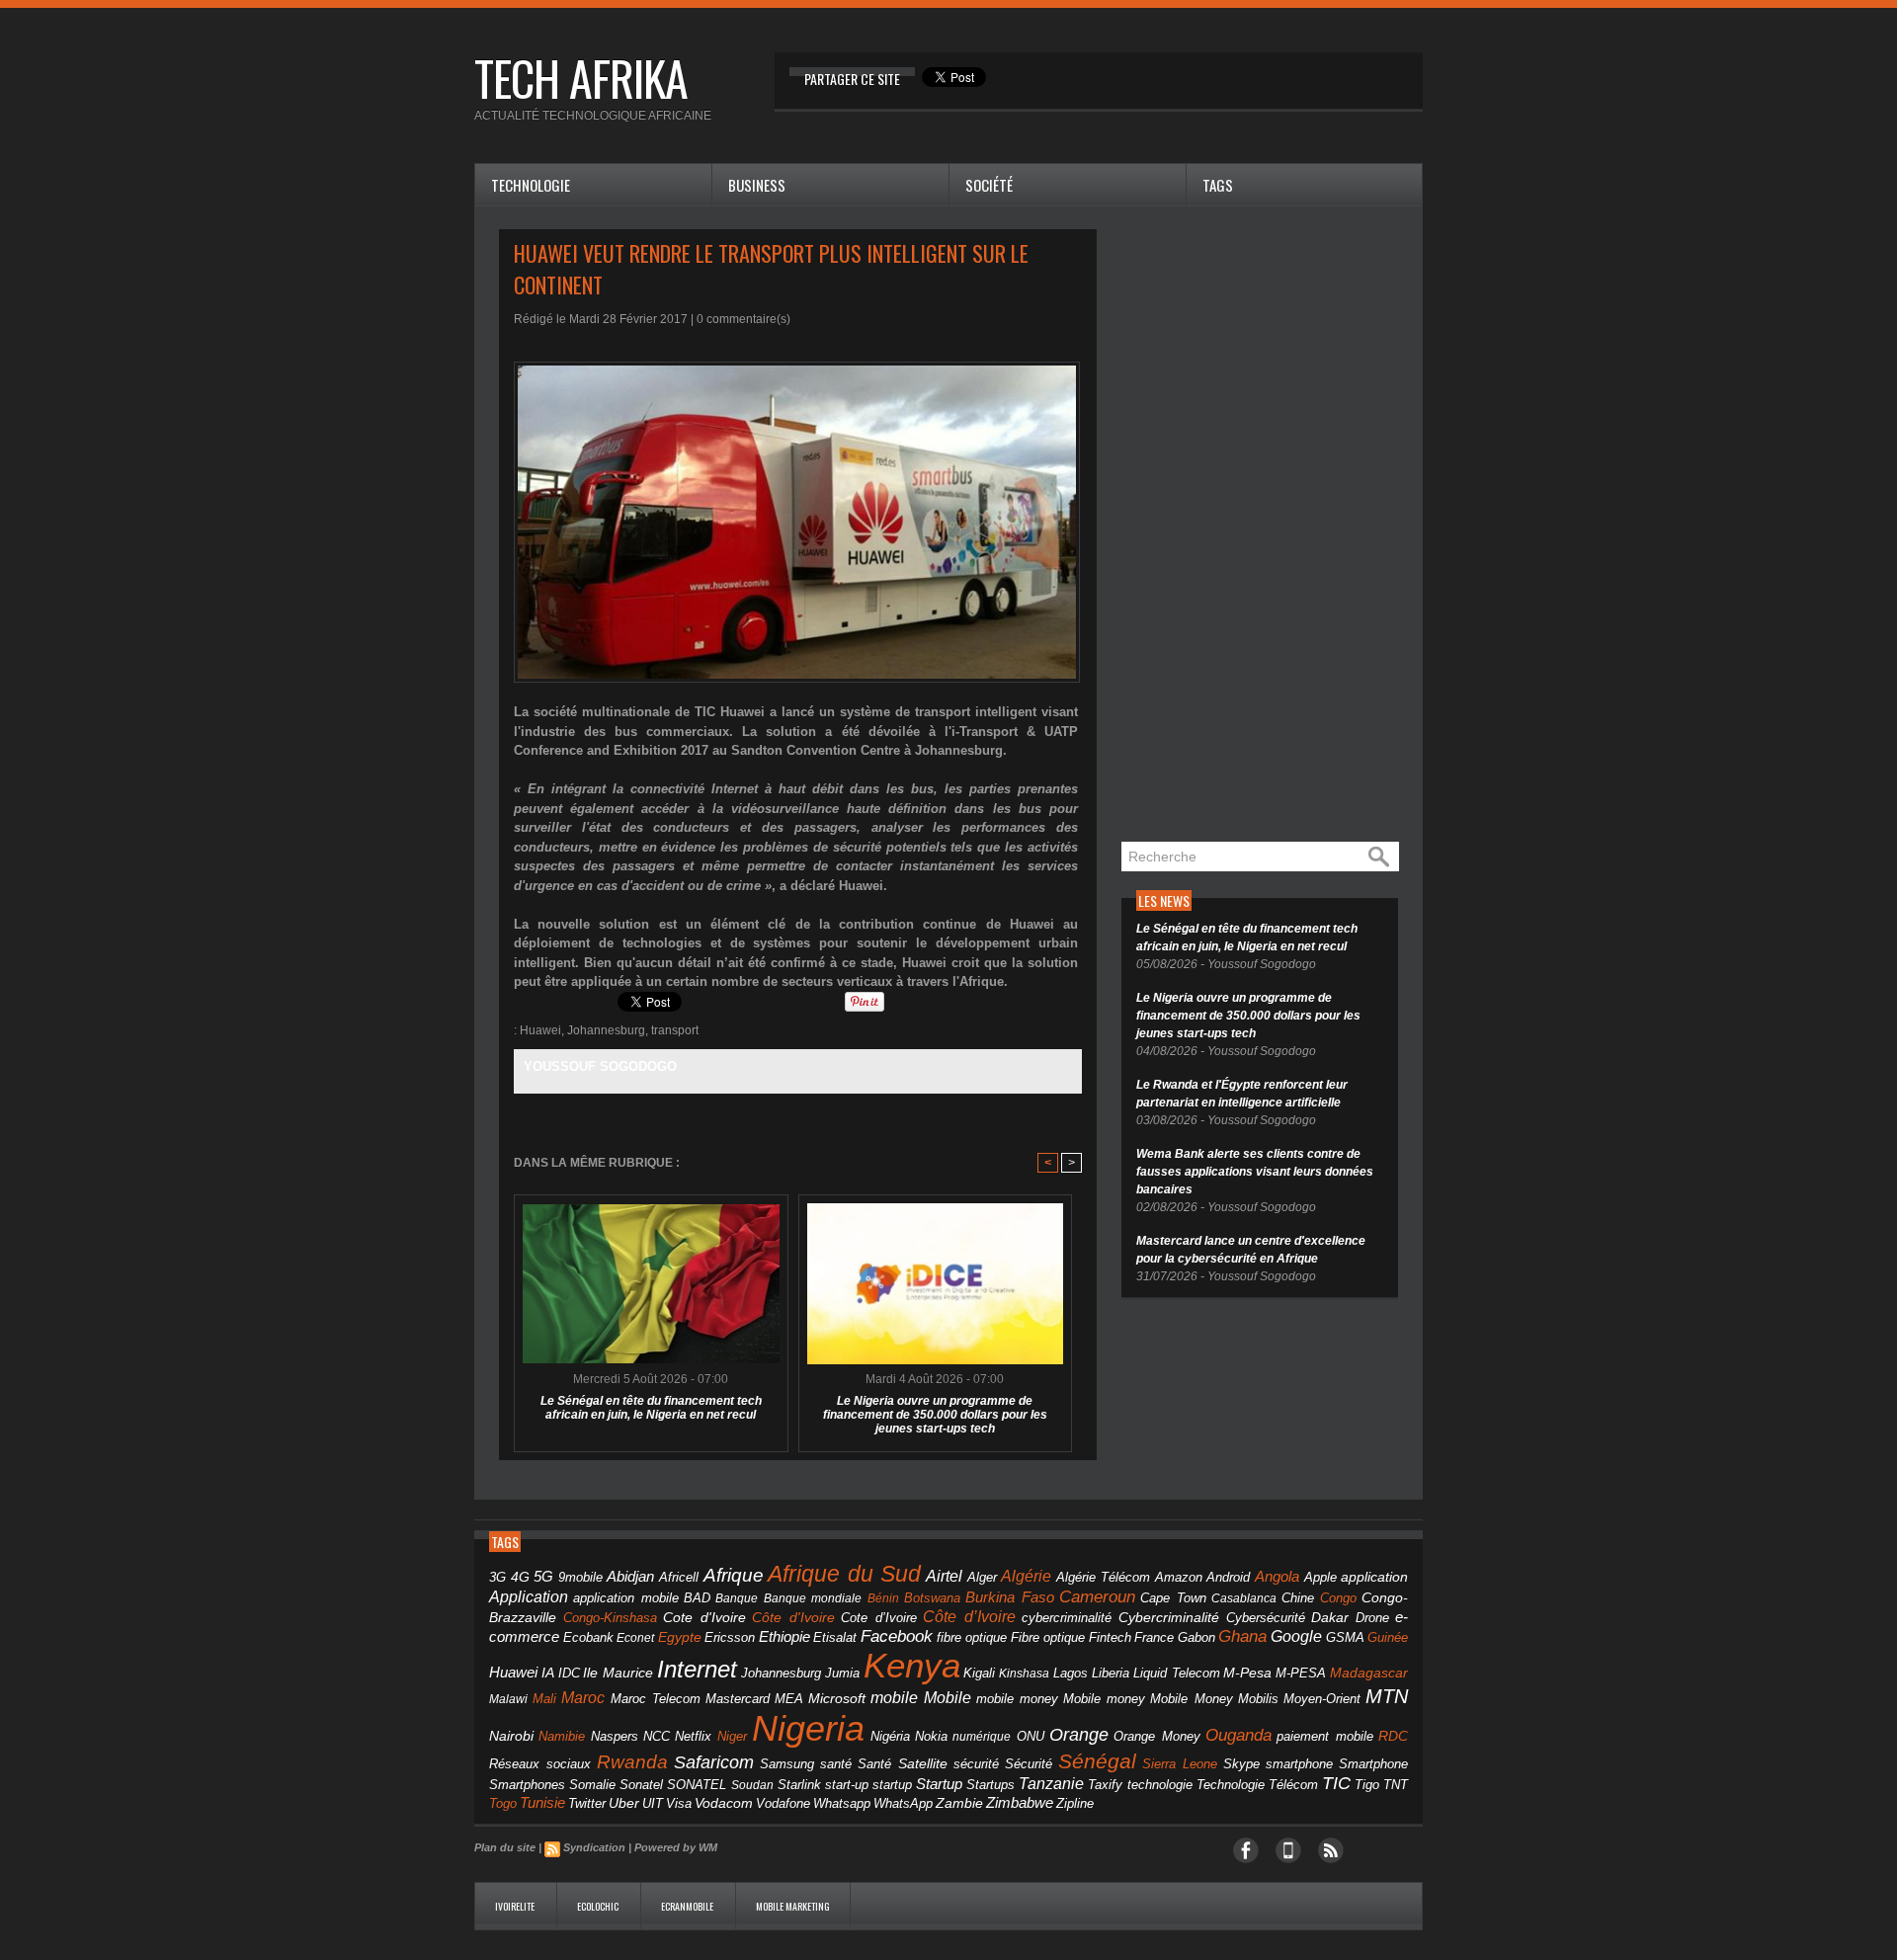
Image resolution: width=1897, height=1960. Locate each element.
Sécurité (1029, 1764)
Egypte (680, 1637)
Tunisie (542, 1802)
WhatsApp (903, 1803)
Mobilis (1258, 1699)
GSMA (1345, 1637)
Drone (1372, 1618)
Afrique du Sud (844, 1574)
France (1154, 1638)
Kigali (979, 1674)
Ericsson (730, 1637)
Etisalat (835, 1637)
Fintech (1110, 1638)
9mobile (580, 1578)
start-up (847, 1785)
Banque (737, 1598)
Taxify (1105, 1785)
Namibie (562, 1736)
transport (675, 1030)
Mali (544, 1699)
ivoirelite (516, 1906)
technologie (1160, 1785)
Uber (624, 1803)
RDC (1393, 1736)
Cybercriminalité (1169, 1618)
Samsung (787, 1764)
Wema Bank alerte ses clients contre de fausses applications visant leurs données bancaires (1255, 1172)
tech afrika (581, 78)
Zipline (1075, 1804)
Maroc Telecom (656, 1699)
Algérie (1026, 1576)
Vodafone (783, 1803)
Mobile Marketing (793, 1906)
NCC (657, 1736)
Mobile (948, 1698)
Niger (732, 1737)
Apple (1320, 1578)
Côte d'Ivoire (793, 1617)
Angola (1277, 1577)
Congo (1338, 1598)
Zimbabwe (1020, 1802)
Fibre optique (1048, 1638)
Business (757, 185)
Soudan (752, 1785)
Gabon (1196, 1637)
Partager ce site (852, 79)
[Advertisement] (1270, 526)
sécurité (976, 1764)
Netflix (693, 1737)
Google (1296, 1636)
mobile (894, 1698)
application (1374, 1577)
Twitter (587, 1803)
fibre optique (972, 1637)
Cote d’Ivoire (879, 1618)
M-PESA (1301, 1673)
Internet (697, 1669)
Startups (990, 1785)
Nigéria (890, 1737)
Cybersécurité (1266, 1618)
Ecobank (588, 1638)
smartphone (1299, 1764)
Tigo (1367, 1785)
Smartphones (527, 1785)
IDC (569, 1673)
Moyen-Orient (1322, 1699)
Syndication (594, 1847)
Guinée (1388, 1637)
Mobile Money (1191, 1699)
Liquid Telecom (1177, 1673)
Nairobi (511, 1736)
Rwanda (632, 1762)
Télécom (1293, 1785)
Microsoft (837, 1698)
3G (497, 1577)
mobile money (1017, 1699)
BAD (697, 1598)
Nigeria (808, 1728)
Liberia (1111, 1673)
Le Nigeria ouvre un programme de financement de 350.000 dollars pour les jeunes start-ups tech (935, 1415)
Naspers (615, 1737)
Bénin (883, 1598)
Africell (679, 1577)
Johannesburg (606, 1030)
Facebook (897, 1636)
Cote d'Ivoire (704, 1618)
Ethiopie (784, 1636)
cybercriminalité (1067, 1618)
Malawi (508, 1699)
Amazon (1179, 1578)
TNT (1396, 1785)
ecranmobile (688, 1906)
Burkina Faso (1009, 1597)
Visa (679, 1803)
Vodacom (724, 1803)
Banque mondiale (813, 1598)
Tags (1218, 185)
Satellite (923, 1764)
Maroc (583, 1697)
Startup (939, 1784)
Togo (503, 1803)
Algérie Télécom (1104, 1578)
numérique (982, 1737)
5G (543, 1577)
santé (836, 1764)
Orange (1079, 1735)
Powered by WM (676, 1847)
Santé (874, 1764)
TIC (1336, 1783)
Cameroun (1097, 1597)
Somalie (592, 1785)
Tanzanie (1051, 1783)
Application (529, 1596)
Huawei (540, 1030)
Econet (635, 1638)
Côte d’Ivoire (969, 1616)
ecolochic (599, 1906)
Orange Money (1156, 1736)
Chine (1298, 1598)
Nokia (931, 1737)
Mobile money (1104, 1699)
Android (1228, 1577)
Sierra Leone (1180, 1764)
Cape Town (1173, 1598)
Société (989, 185)
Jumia (842, 1673)
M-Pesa (1247, 1673)
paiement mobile (1324, 1737)
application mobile (625, 1598)
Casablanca (1244, 1598)
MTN (1387, 1696)
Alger (982, 1578)
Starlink (799, 1785)
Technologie (531, 185)
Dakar (1330, 1617)
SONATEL (697, 1785)
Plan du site (505, 1847)
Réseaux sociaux (540, 1764)
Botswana (932, 1598)
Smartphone (1373, 1764)
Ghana (1242, 1636)
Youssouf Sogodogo (600, 1066)
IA (548, 1673)
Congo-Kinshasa (610, 1618)
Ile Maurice (618, 1673)
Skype (1241, 1764)
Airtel (944, 1576)
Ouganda (1238, 1735)
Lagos (1071, 1673)
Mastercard (738, 1699)
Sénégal (1097, 1761)
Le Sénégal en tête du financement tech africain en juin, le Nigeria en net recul (651, 1408)
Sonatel (641, 1785)
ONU (1031, 1737)
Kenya (912, 1666)
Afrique (734, 1575)
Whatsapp (842, 1804)
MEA (789, 1699)
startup (892, 1785)
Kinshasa (1024, 1674)
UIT (653, 1803)
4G (520, 1577)
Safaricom (714, 1762)
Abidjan (630, 1576)
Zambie (959, 1803)
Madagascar (1369, 1673)
